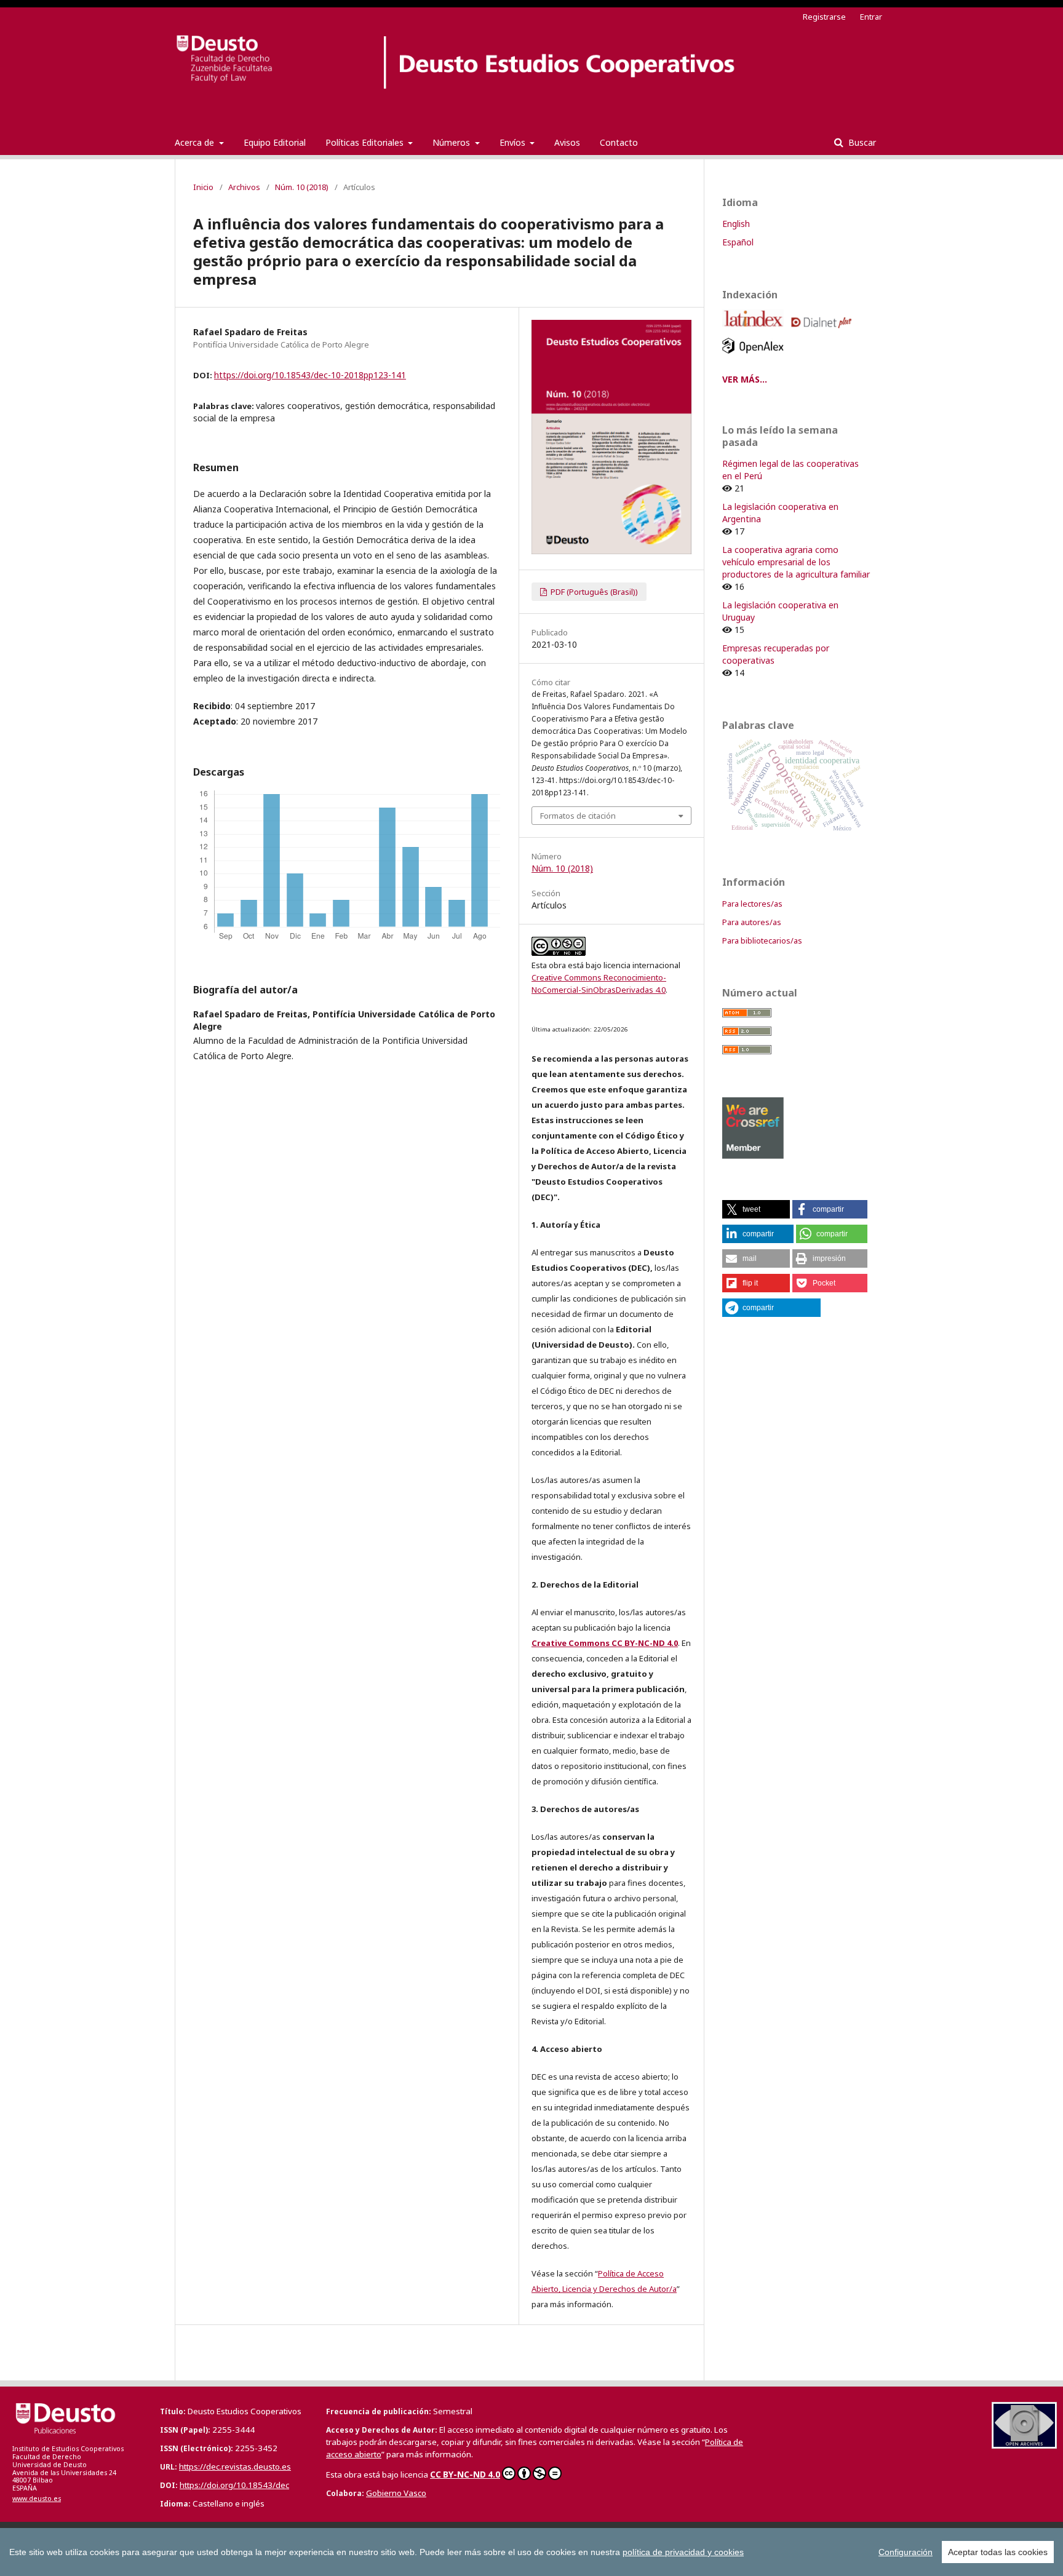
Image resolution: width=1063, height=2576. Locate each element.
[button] (756, 1209)
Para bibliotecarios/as (762, 940)
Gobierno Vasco (396, 2493)
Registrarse (824, 17)
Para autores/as (752, 922)
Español (738, 242)
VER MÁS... (745, 379)
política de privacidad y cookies (683, 2552)
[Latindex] (755, 331)
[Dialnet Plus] (823, 331)
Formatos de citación (578, 816)
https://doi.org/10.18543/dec (234, 2485)
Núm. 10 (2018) (302, 187)
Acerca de (196, 142)
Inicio (203, 187)
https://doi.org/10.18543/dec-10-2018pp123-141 (310, 375)
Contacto (619, 142)
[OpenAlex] (755, 356)
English (736, 224)
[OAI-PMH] (1024, 2445)
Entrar (871, 17)
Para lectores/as (752, 904)
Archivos (244, 187)
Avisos (567, 142)
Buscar (861, 142)
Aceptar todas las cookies (998, 2552)
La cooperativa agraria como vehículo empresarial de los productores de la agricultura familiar (796, 562)
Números (452, 142)
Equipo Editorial (275, 142)
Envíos (514, 142)
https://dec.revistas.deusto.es (235, 2467)
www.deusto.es (37, 2498)
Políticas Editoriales (366, 142)
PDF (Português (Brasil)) (593, 592)
